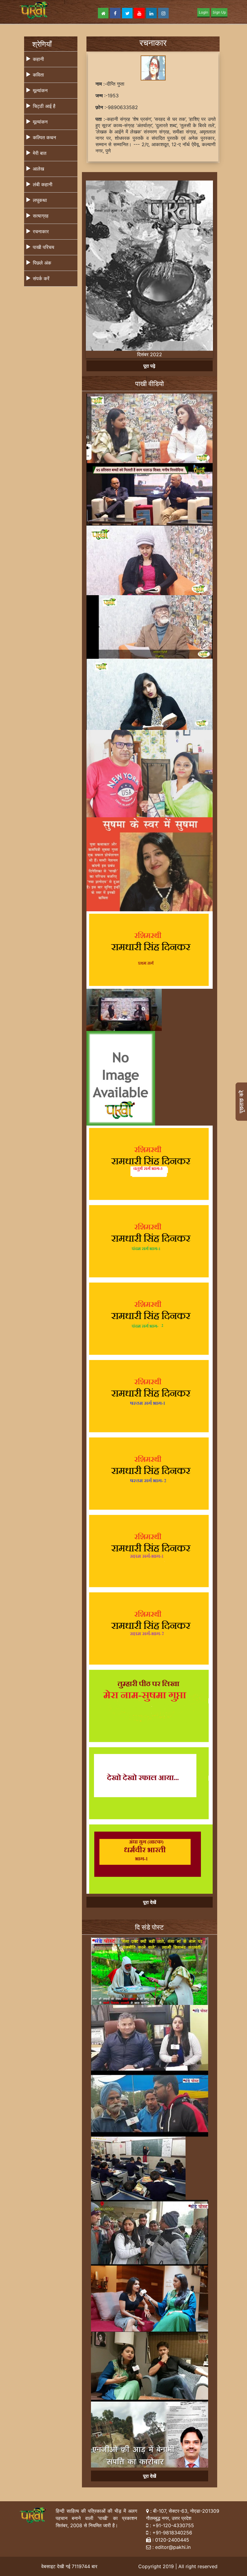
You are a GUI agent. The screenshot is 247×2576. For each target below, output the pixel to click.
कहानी (38, 59)
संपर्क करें (41, 278)
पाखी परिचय (44, 247)
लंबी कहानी (43, 184)
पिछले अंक (42, 263)
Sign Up (219, 12)
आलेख (38, 169)
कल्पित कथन (44, 137)
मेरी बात (40, 153)
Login (203, 12)
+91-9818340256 (172, 2534)
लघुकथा (40, 200)
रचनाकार (41, 231)
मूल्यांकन (40, 90)
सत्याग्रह (41, 216)
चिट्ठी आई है (44, 106)
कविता (38, 75)
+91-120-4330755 (173, 2527)
